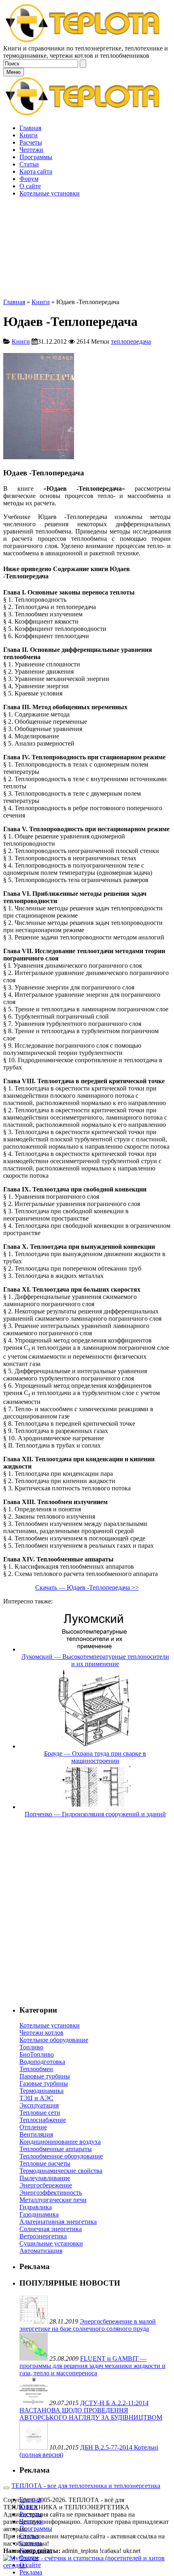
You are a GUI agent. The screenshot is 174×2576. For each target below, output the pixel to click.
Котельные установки (50, 2025)
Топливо (31, 2047)
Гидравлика (36, 2207)
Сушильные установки (51, 2243)
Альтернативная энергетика (58, 2222)
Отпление (33, 2127)
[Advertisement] (87, 212)
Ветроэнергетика (43, 2236)
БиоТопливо (37, 2054)
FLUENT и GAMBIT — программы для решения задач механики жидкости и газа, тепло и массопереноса (92, 2366)
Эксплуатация (39, 2105)
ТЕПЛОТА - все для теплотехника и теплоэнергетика (86, 2486)
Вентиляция (36, 2134)
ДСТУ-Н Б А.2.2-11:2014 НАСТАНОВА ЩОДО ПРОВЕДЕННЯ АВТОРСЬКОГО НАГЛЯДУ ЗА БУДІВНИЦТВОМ (91, 2410)
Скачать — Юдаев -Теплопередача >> (87, 1587)
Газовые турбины (44, 2083)
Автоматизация (41, 2251)
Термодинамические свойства (61, 2171)
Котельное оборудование (54, 2040)
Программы (36, 2529)
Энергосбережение (46, 2185)
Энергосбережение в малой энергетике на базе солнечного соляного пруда (88, 2325)
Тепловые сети (40, 2113)
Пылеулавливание (45, 2178)
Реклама (31, 2572)
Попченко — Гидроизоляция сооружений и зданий (95, 1814)
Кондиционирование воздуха (60, 2142)
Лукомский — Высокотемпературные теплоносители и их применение (95, 1660)
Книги (41, 302)
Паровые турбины (45, 2076)
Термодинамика (41, 2091)
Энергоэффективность (51, 2193)
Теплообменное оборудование (61, 2156)
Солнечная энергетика (51, 2229)
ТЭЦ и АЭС (36, 2098)
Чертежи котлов (41, 2033)
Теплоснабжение (43, 2120)
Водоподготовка (42, 2062)
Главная (14, 302)
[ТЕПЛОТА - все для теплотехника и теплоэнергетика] (83, 41)
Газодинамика (39, 2214)
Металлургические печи (53, 2200)
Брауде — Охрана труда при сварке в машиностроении (95, 1757)
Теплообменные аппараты (56, 2149)
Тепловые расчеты (45, 2163)
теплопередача (131, 341)
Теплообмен (36, 2069)
